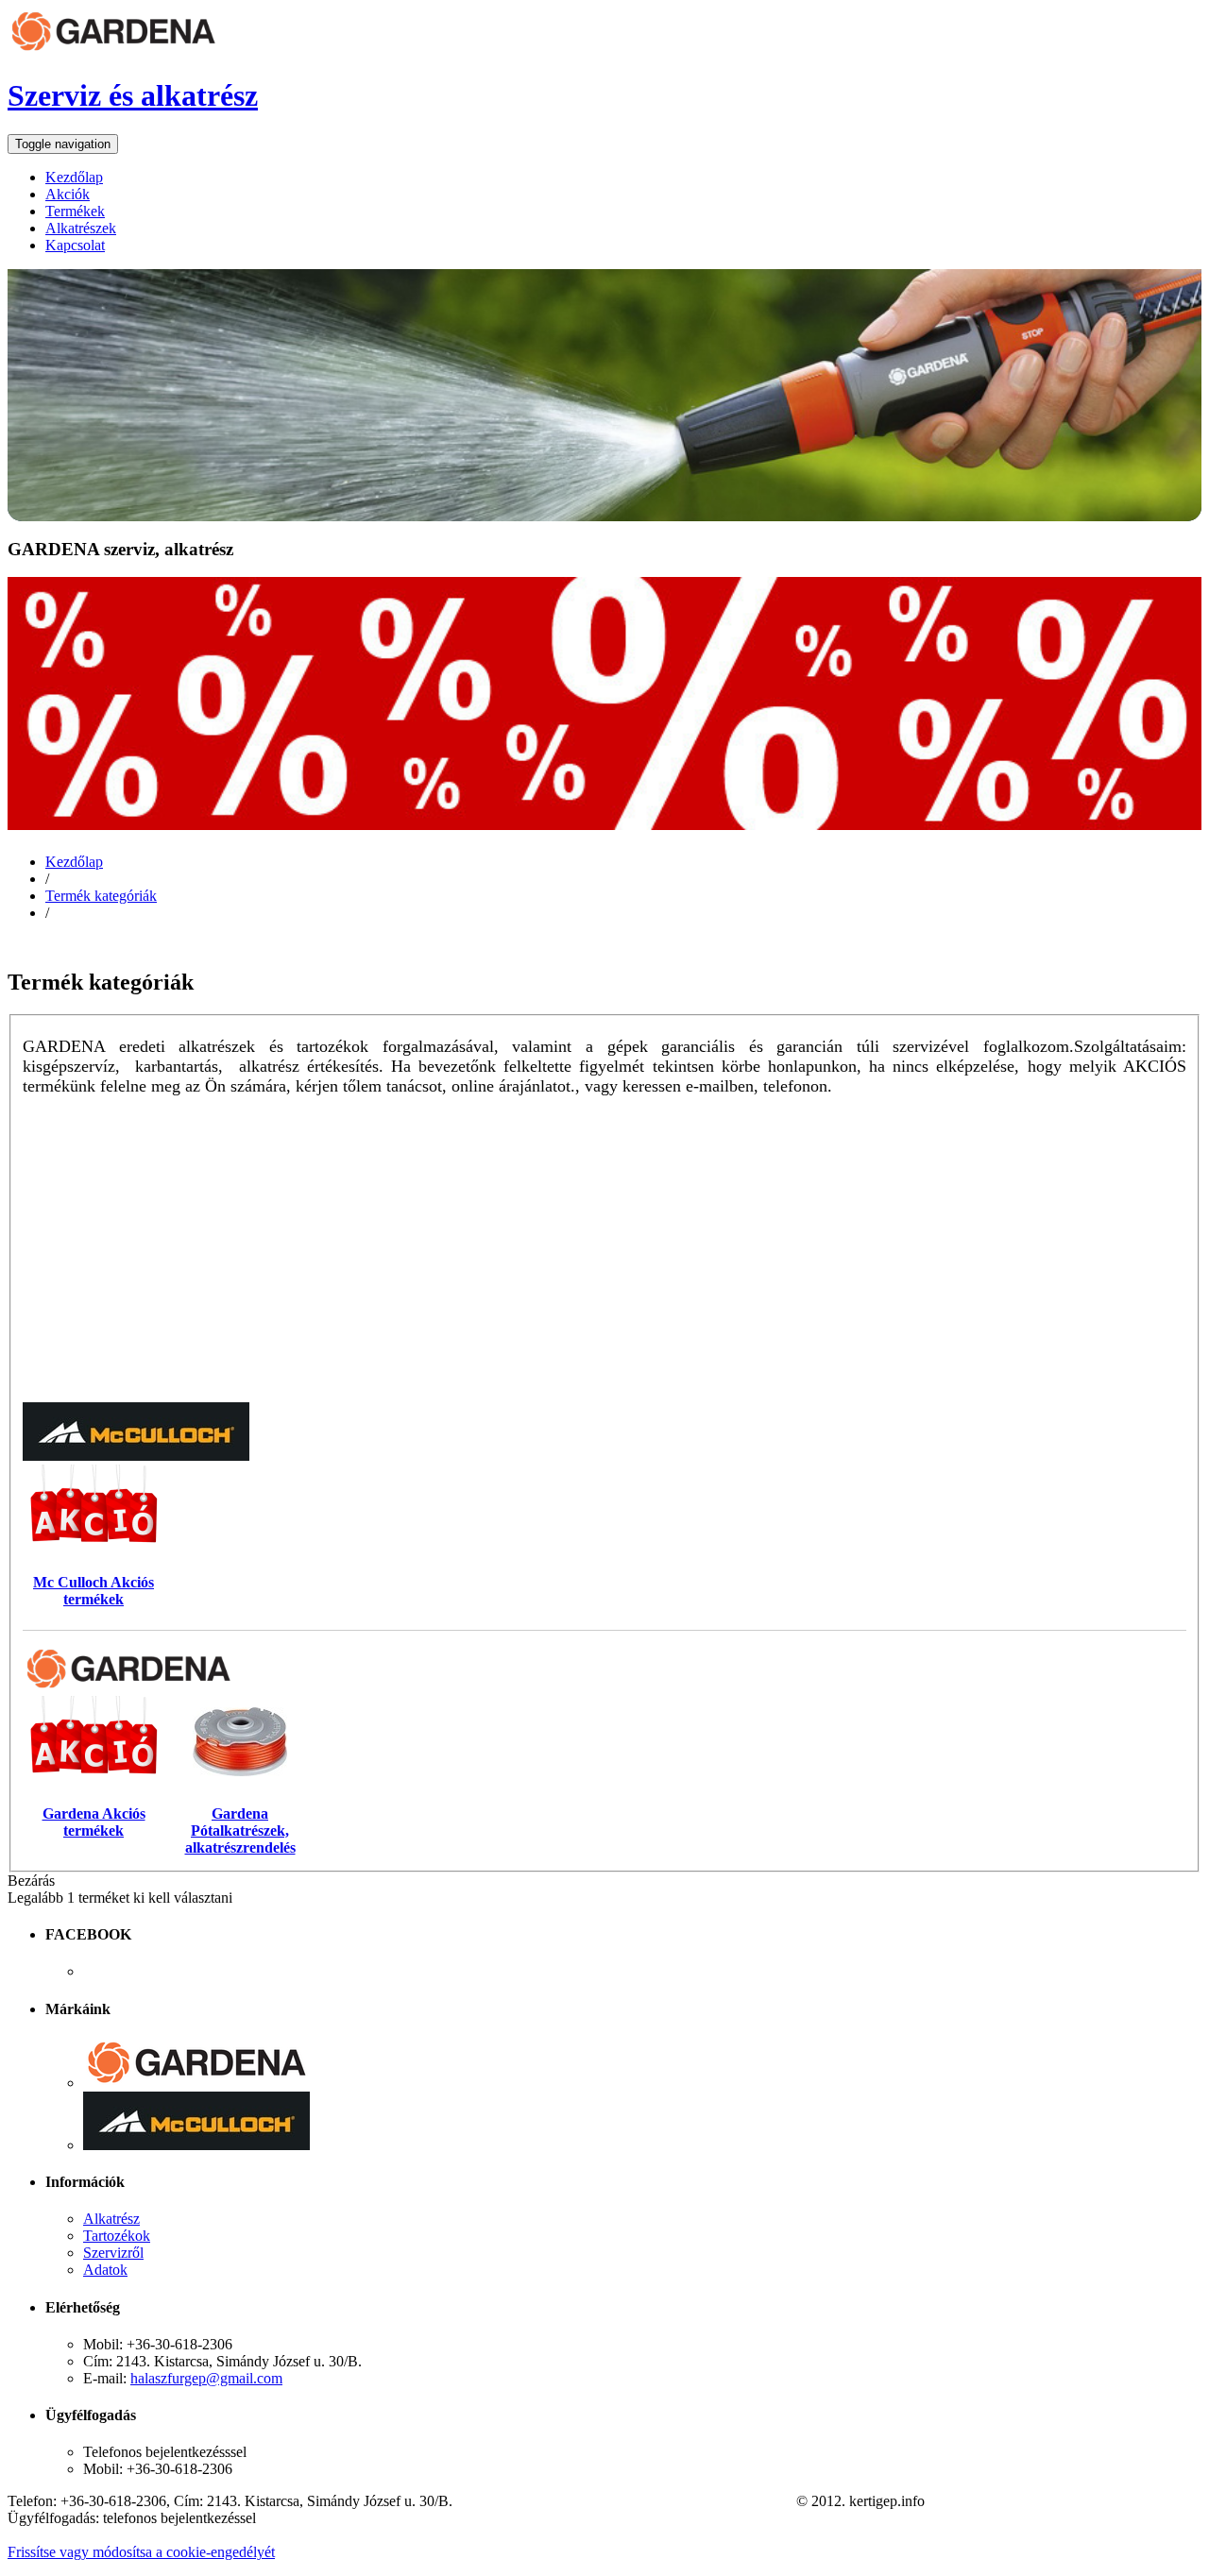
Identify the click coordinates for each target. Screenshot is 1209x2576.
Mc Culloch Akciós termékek (94, 1591)
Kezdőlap (74, 862)
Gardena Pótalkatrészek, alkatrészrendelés (240, 1830)
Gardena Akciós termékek (94, 1822)
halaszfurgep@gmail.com (206, 2378)
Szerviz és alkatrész (133, 95)
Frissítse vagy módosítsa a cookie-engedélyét (141, 2552)
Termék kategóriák (101, 896)
